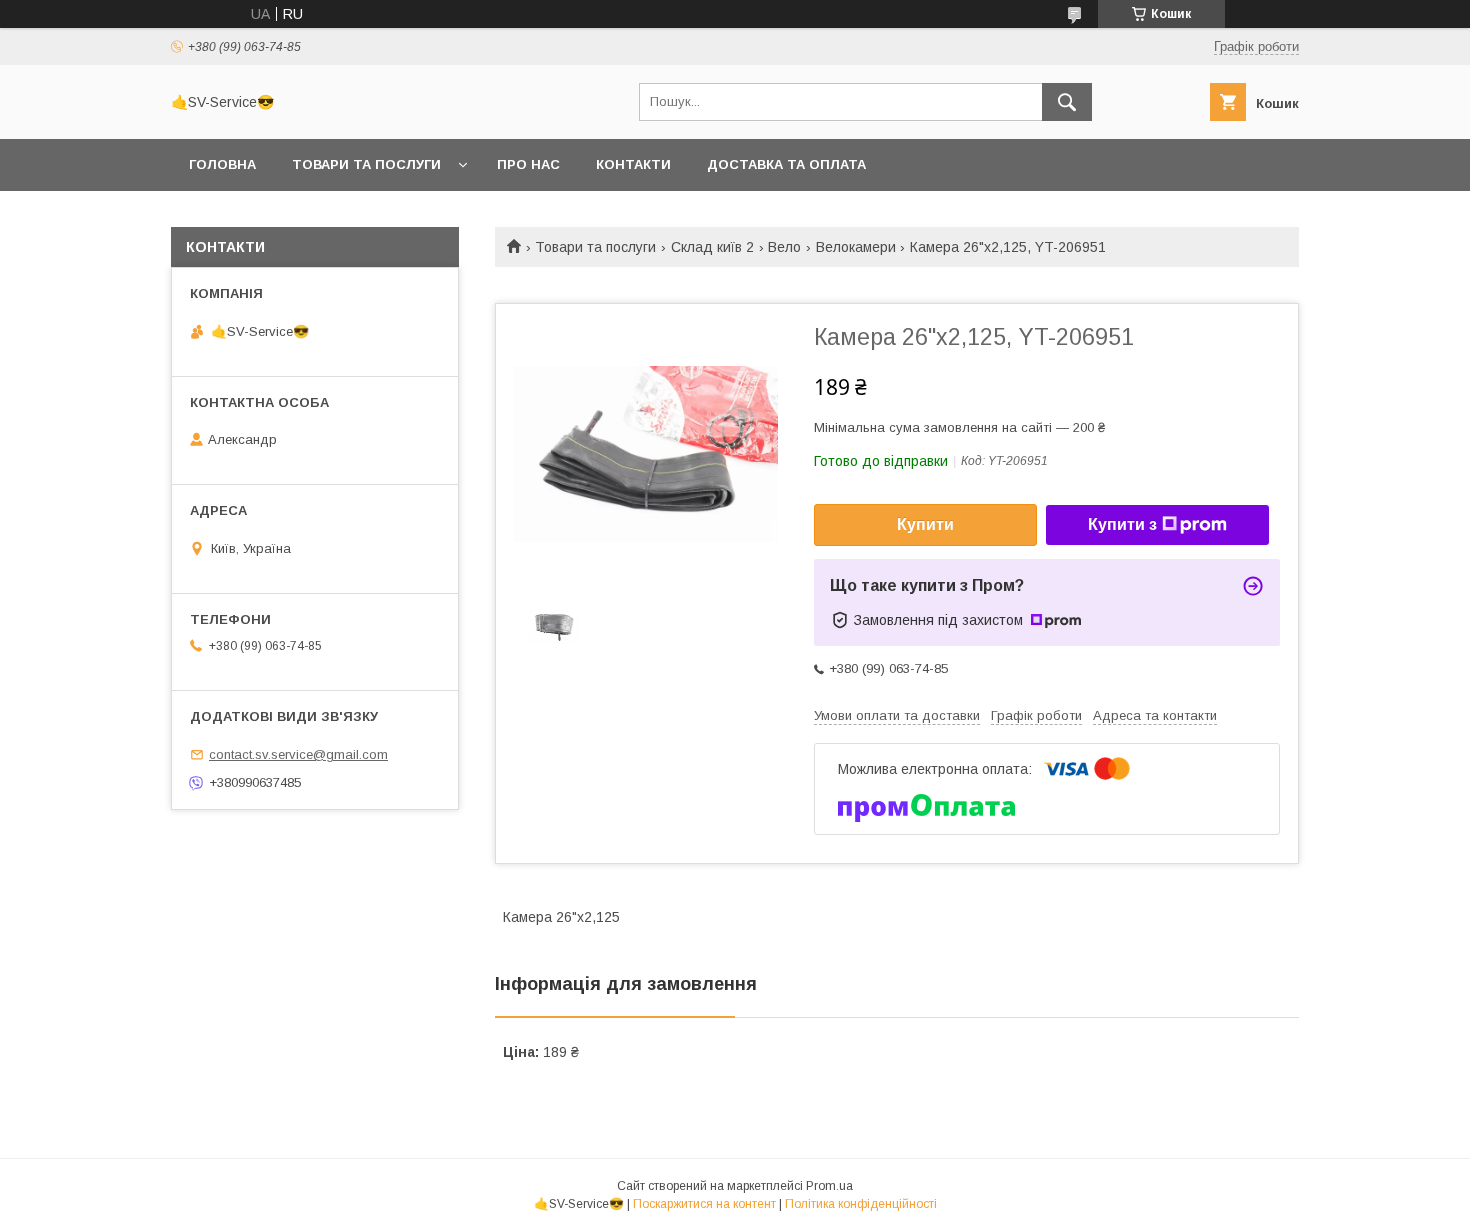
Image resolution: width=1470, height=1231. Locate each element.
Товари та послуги (366, 164)
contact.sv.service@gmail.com (298, 754)
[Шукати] (1067, 102)
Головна (222, 164)
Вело (784, 247)
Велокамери (856, 247)
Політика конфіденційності (861, 1204)
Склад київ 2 (712, 247)
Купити (925, 524)
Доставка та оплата (786, 164)
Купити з (1122, 524)
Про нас (528, 164)
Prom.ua (829, 1186)
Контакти (633, 164)
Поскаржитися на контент (704, 1204)
